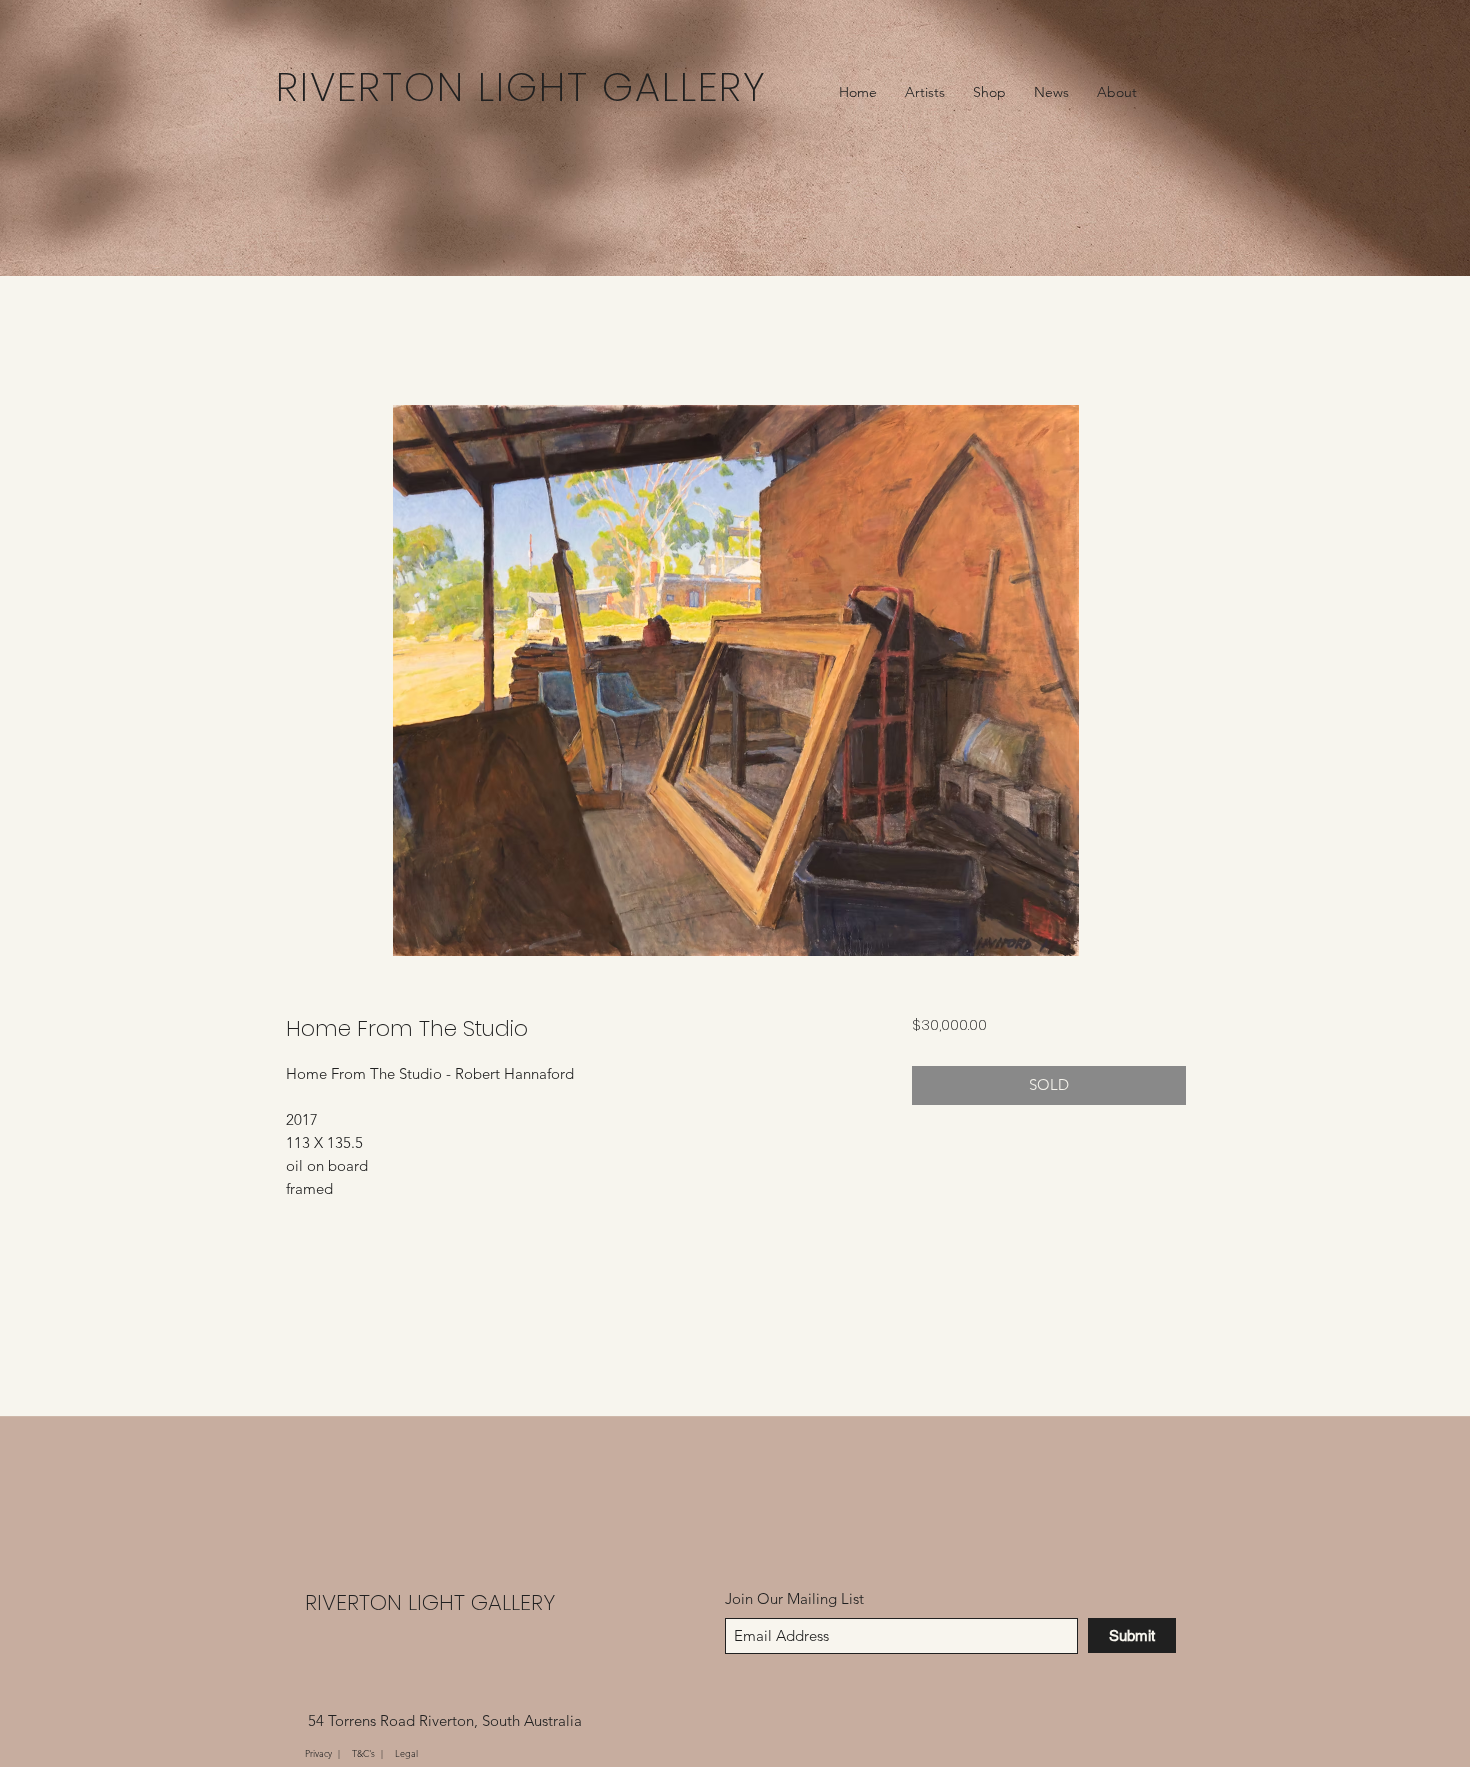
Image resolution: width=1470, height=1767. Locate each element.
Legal (405, 1753)
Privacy (319, 1753)
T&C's (364, 1753)
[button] (925, 92)
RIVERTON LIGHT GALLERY (430, 1602)
